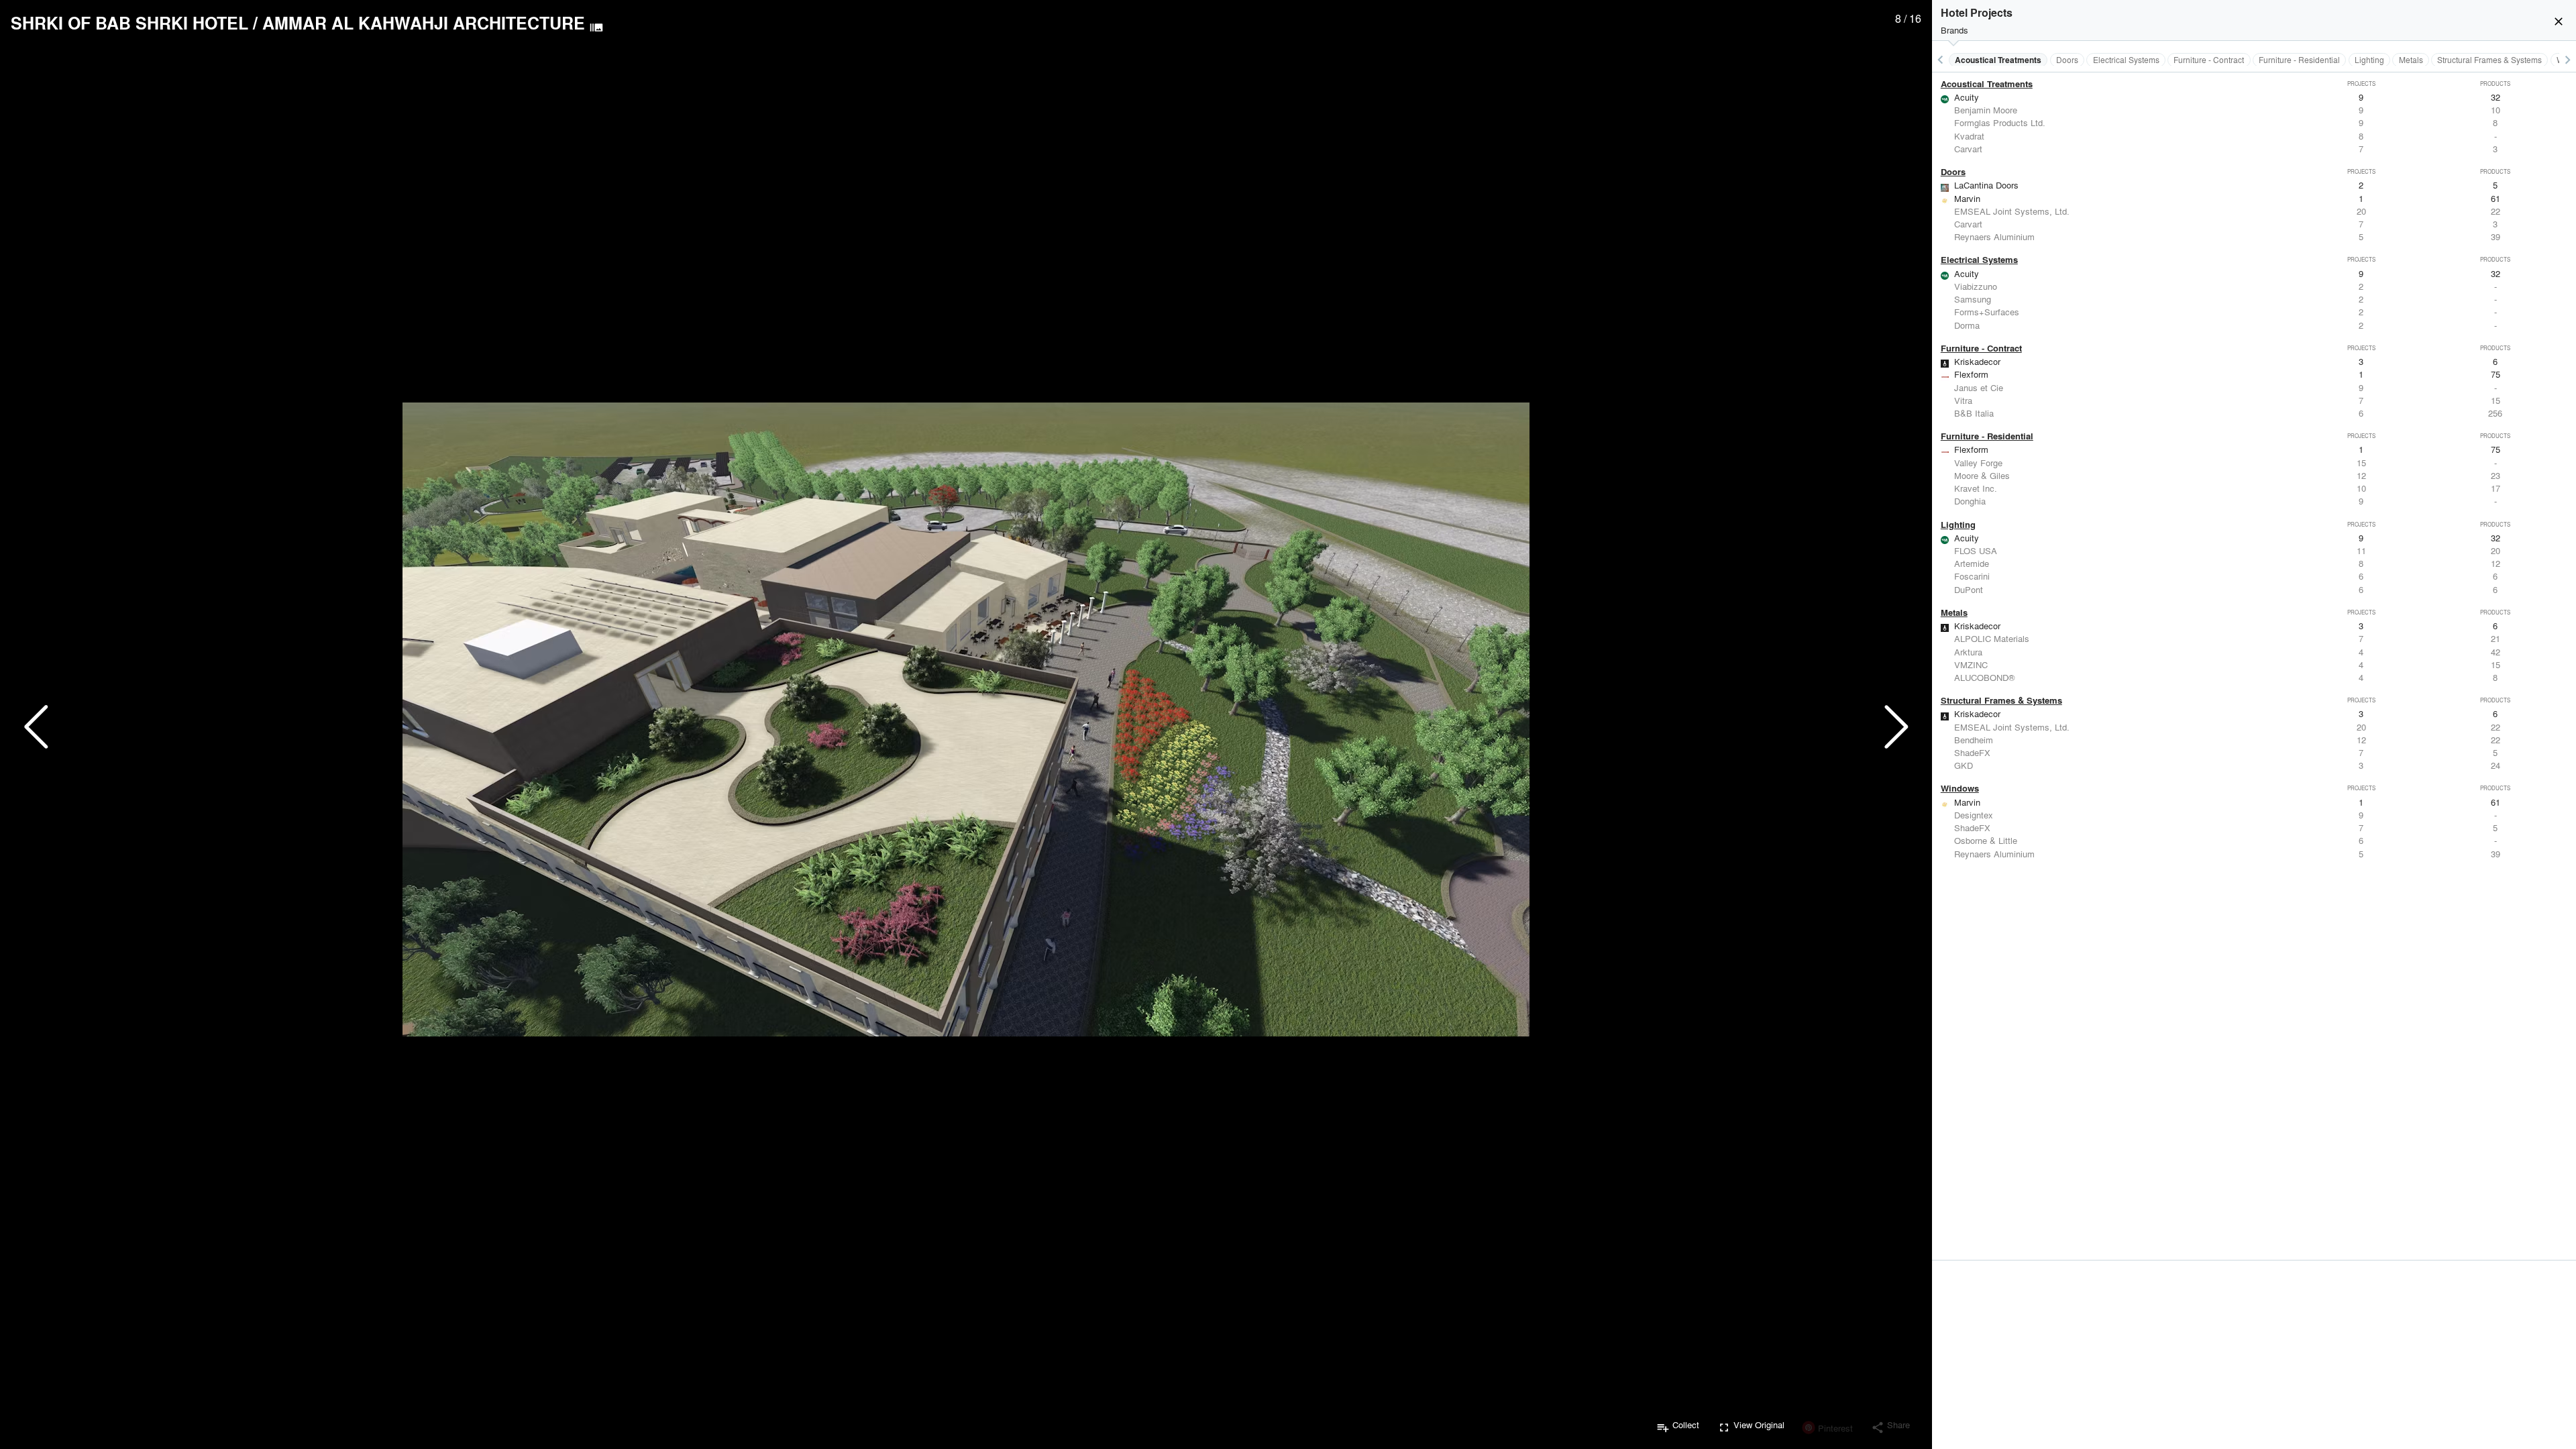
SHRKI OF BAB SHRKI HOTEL (129, 23)
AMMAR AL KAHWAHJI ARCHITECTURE (424, 23)
